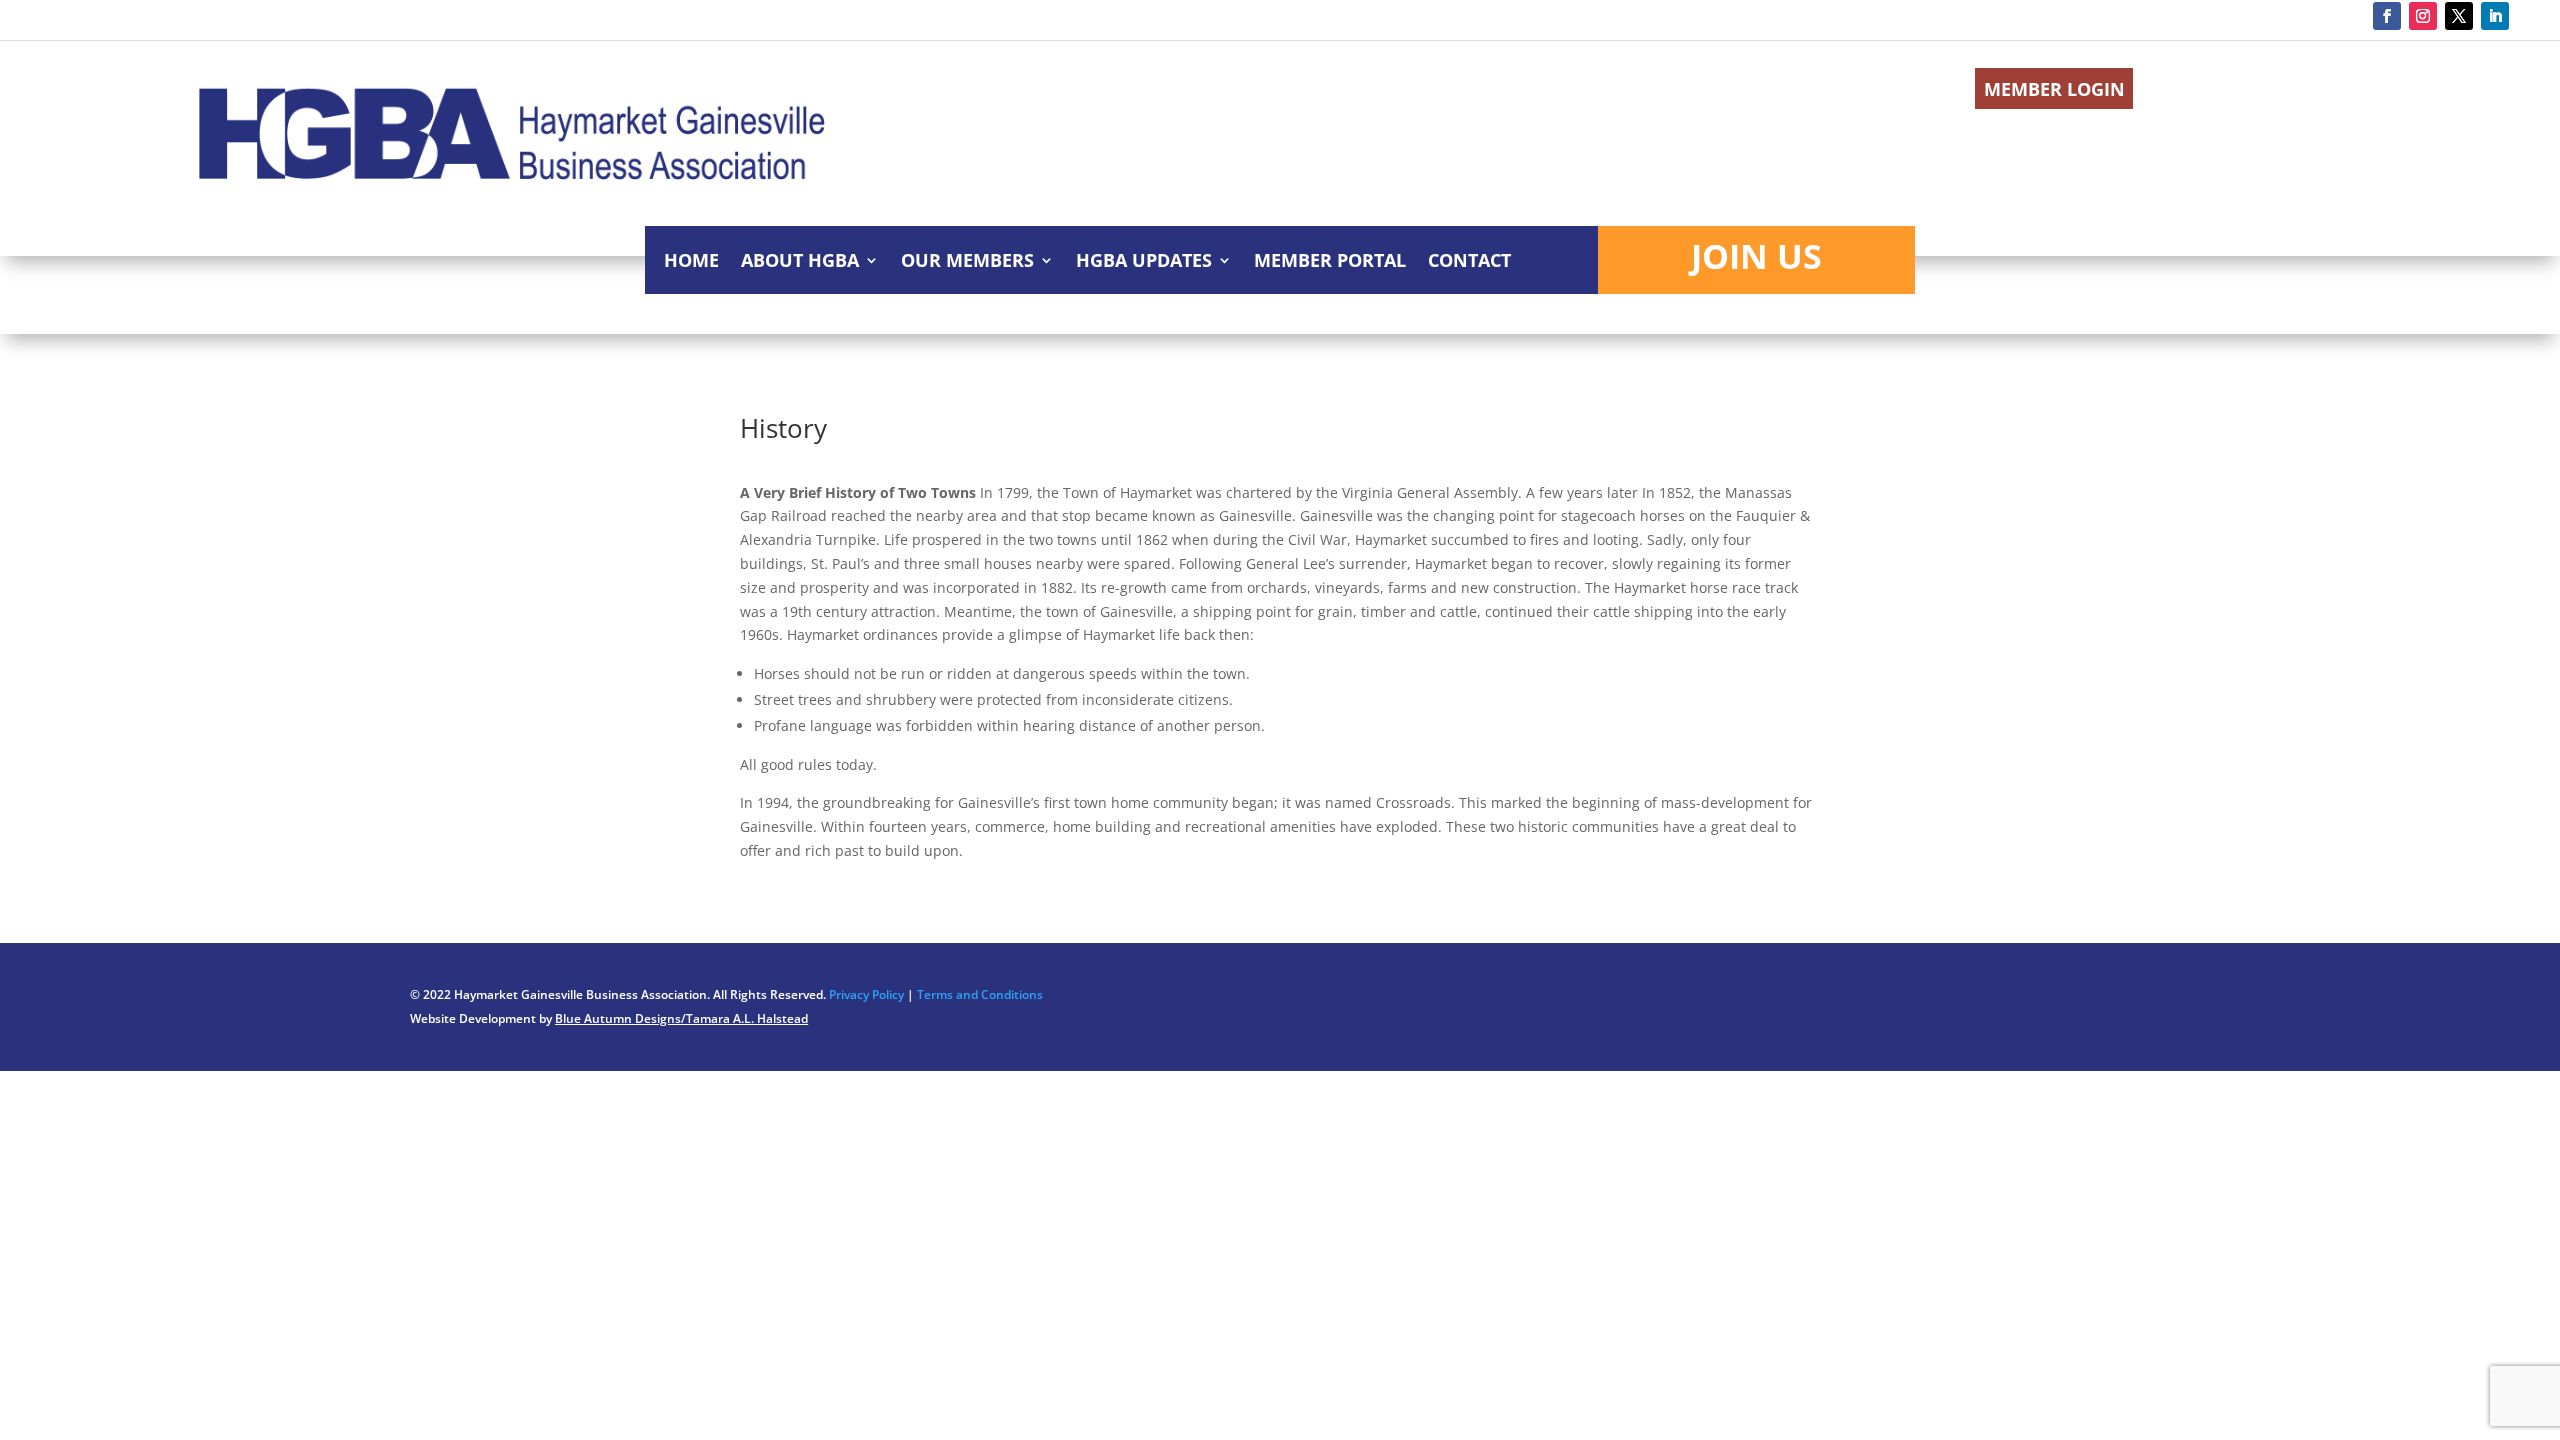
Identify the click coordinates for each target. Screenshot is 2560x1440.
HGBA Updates (1144, 262)
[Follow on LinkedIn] (2495, 16)
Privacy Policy (866, 994)
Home (691, 262)
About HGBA (800, 262)
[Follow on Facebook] (2387, 16)
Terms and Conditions (980, 994)
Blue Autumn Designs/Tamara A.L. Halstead (681, 1018)
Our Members (967, 262)
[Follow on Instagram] (2423, 16)
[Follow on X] (2459, 16)
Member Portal (1330, 262)
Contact (1469, 262)
